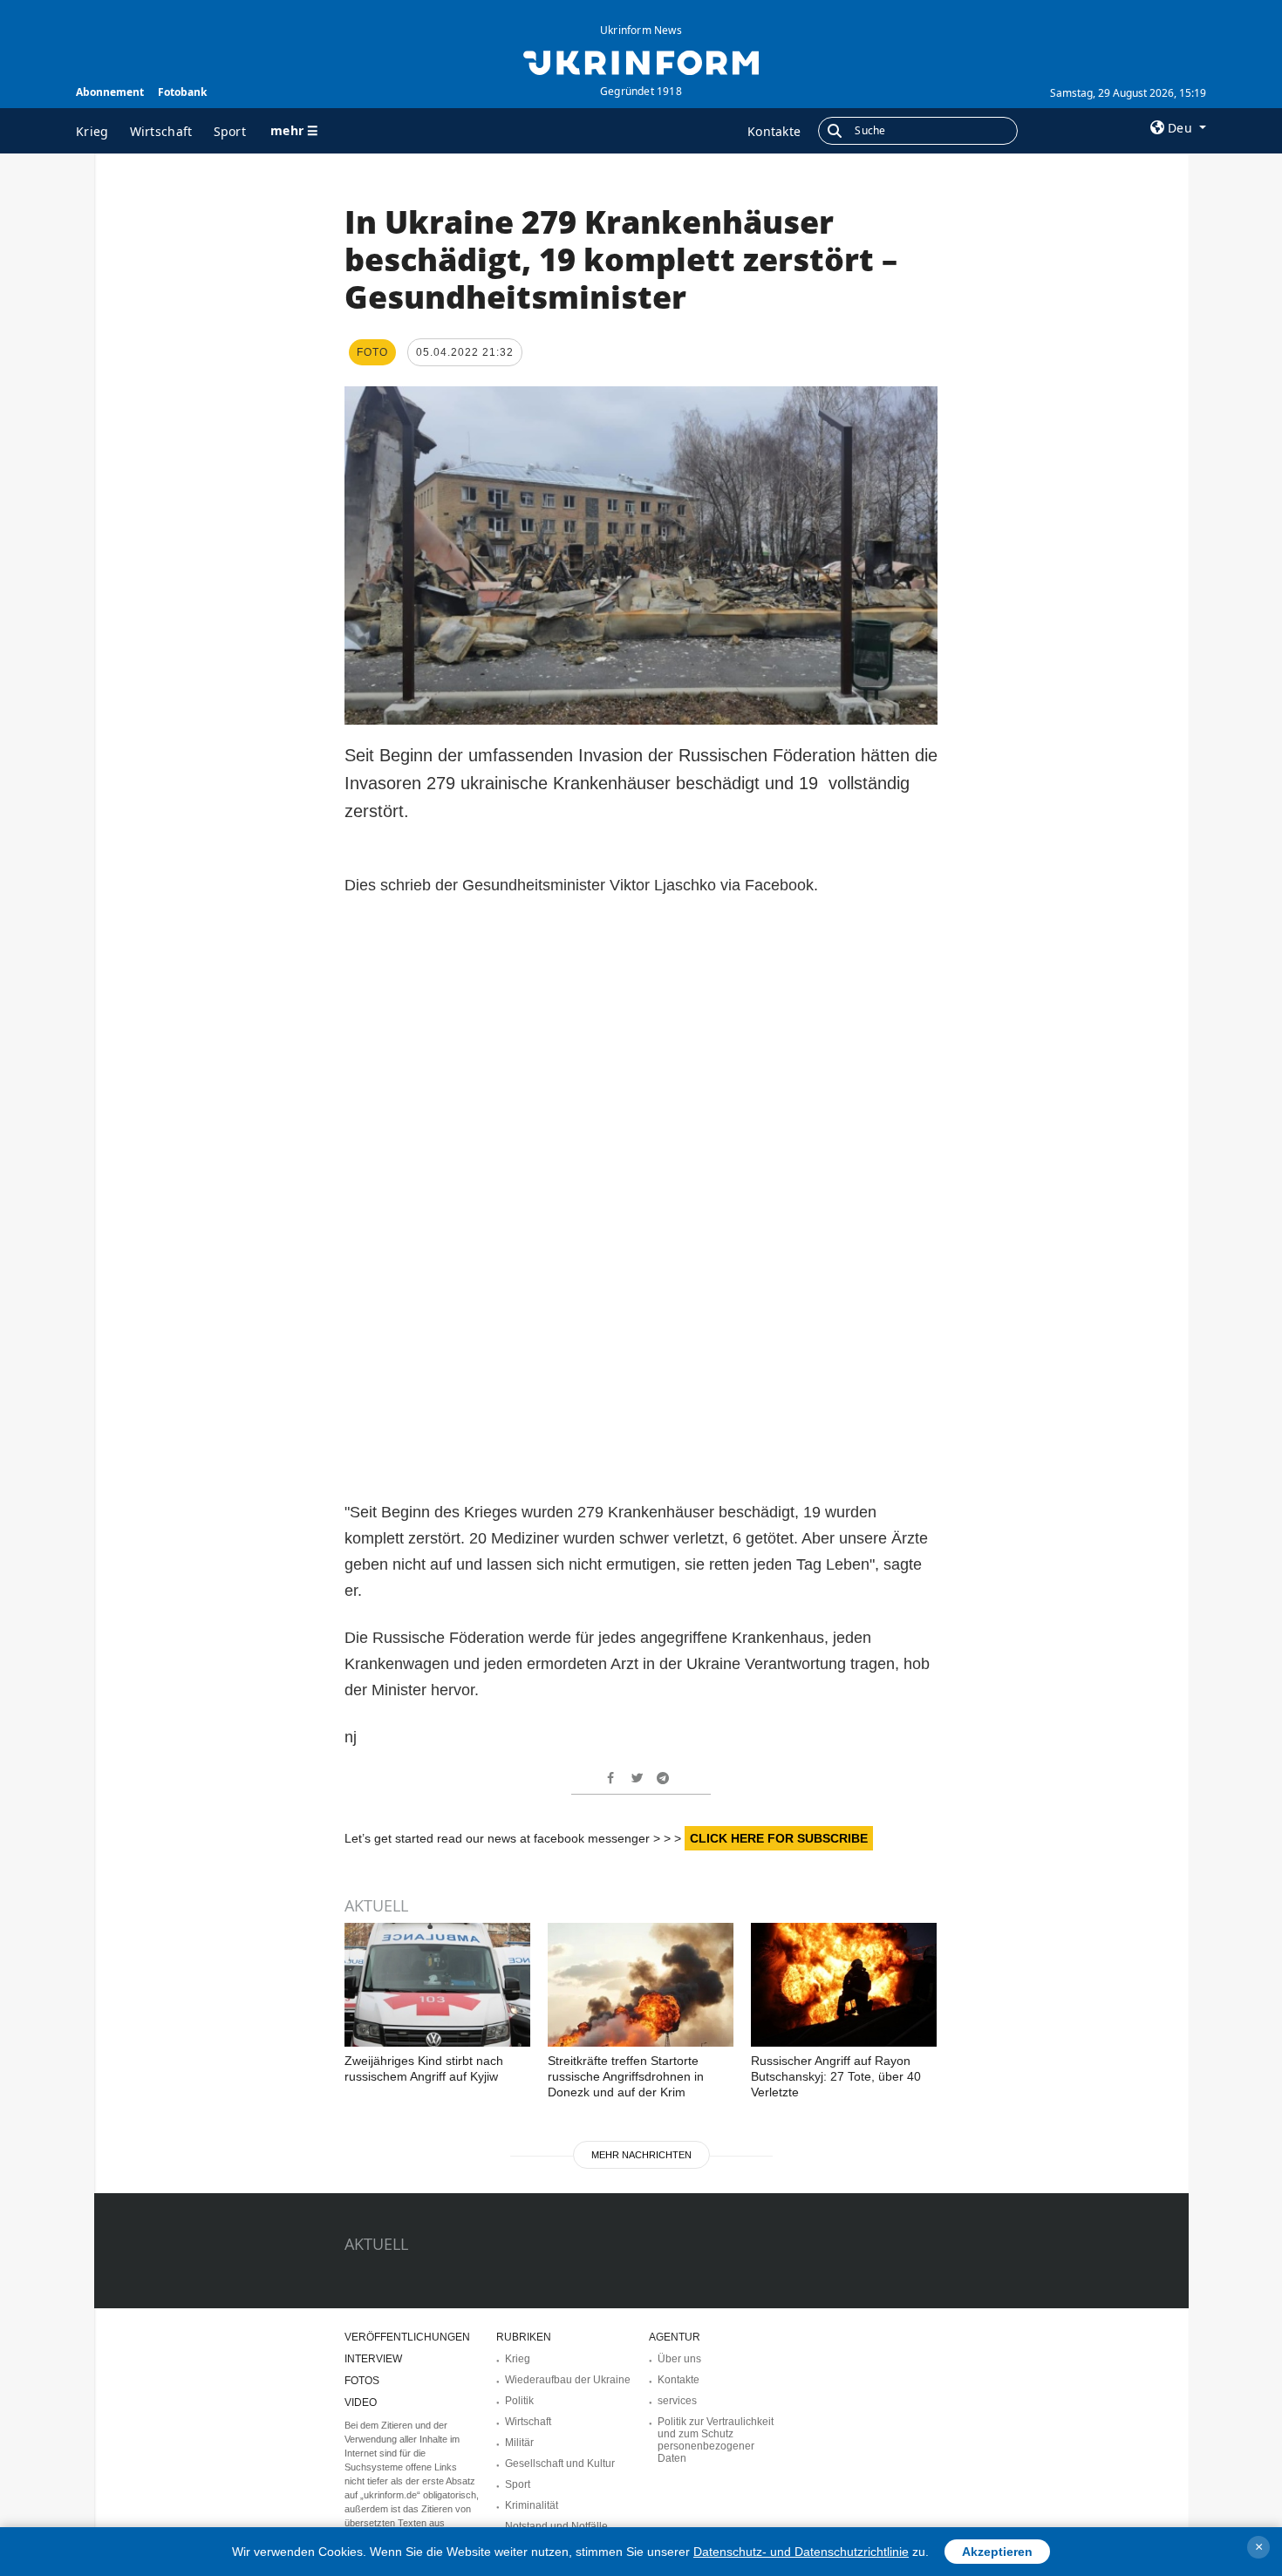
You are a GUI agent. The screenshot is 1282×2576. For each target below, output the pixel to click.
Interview (373, 2359)
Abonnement (110, 92)
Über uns (679, 2359)
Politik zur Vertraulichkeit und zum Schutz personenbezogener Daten (716, 2440)
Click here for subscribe (779, 1838)
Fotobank (182, 92)
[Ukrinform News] (641, 61)
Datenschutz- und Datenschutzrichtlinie (801, 2552)
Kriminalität (532, 2505)
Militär (519, 2443)
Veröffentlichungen (407, 2337)
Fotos (362, 2381)
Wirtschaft (161, 131)
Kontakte (774, 131)
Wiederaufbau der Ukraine (568, 2380)
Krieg (92, 131)
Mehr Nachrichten (641, 2155)
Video (361, 2402)
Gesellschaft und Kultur (560, 2464)
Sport (230, 131)
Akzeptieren (997, 2552)
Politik (519, 2401)
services (677, 2401)
